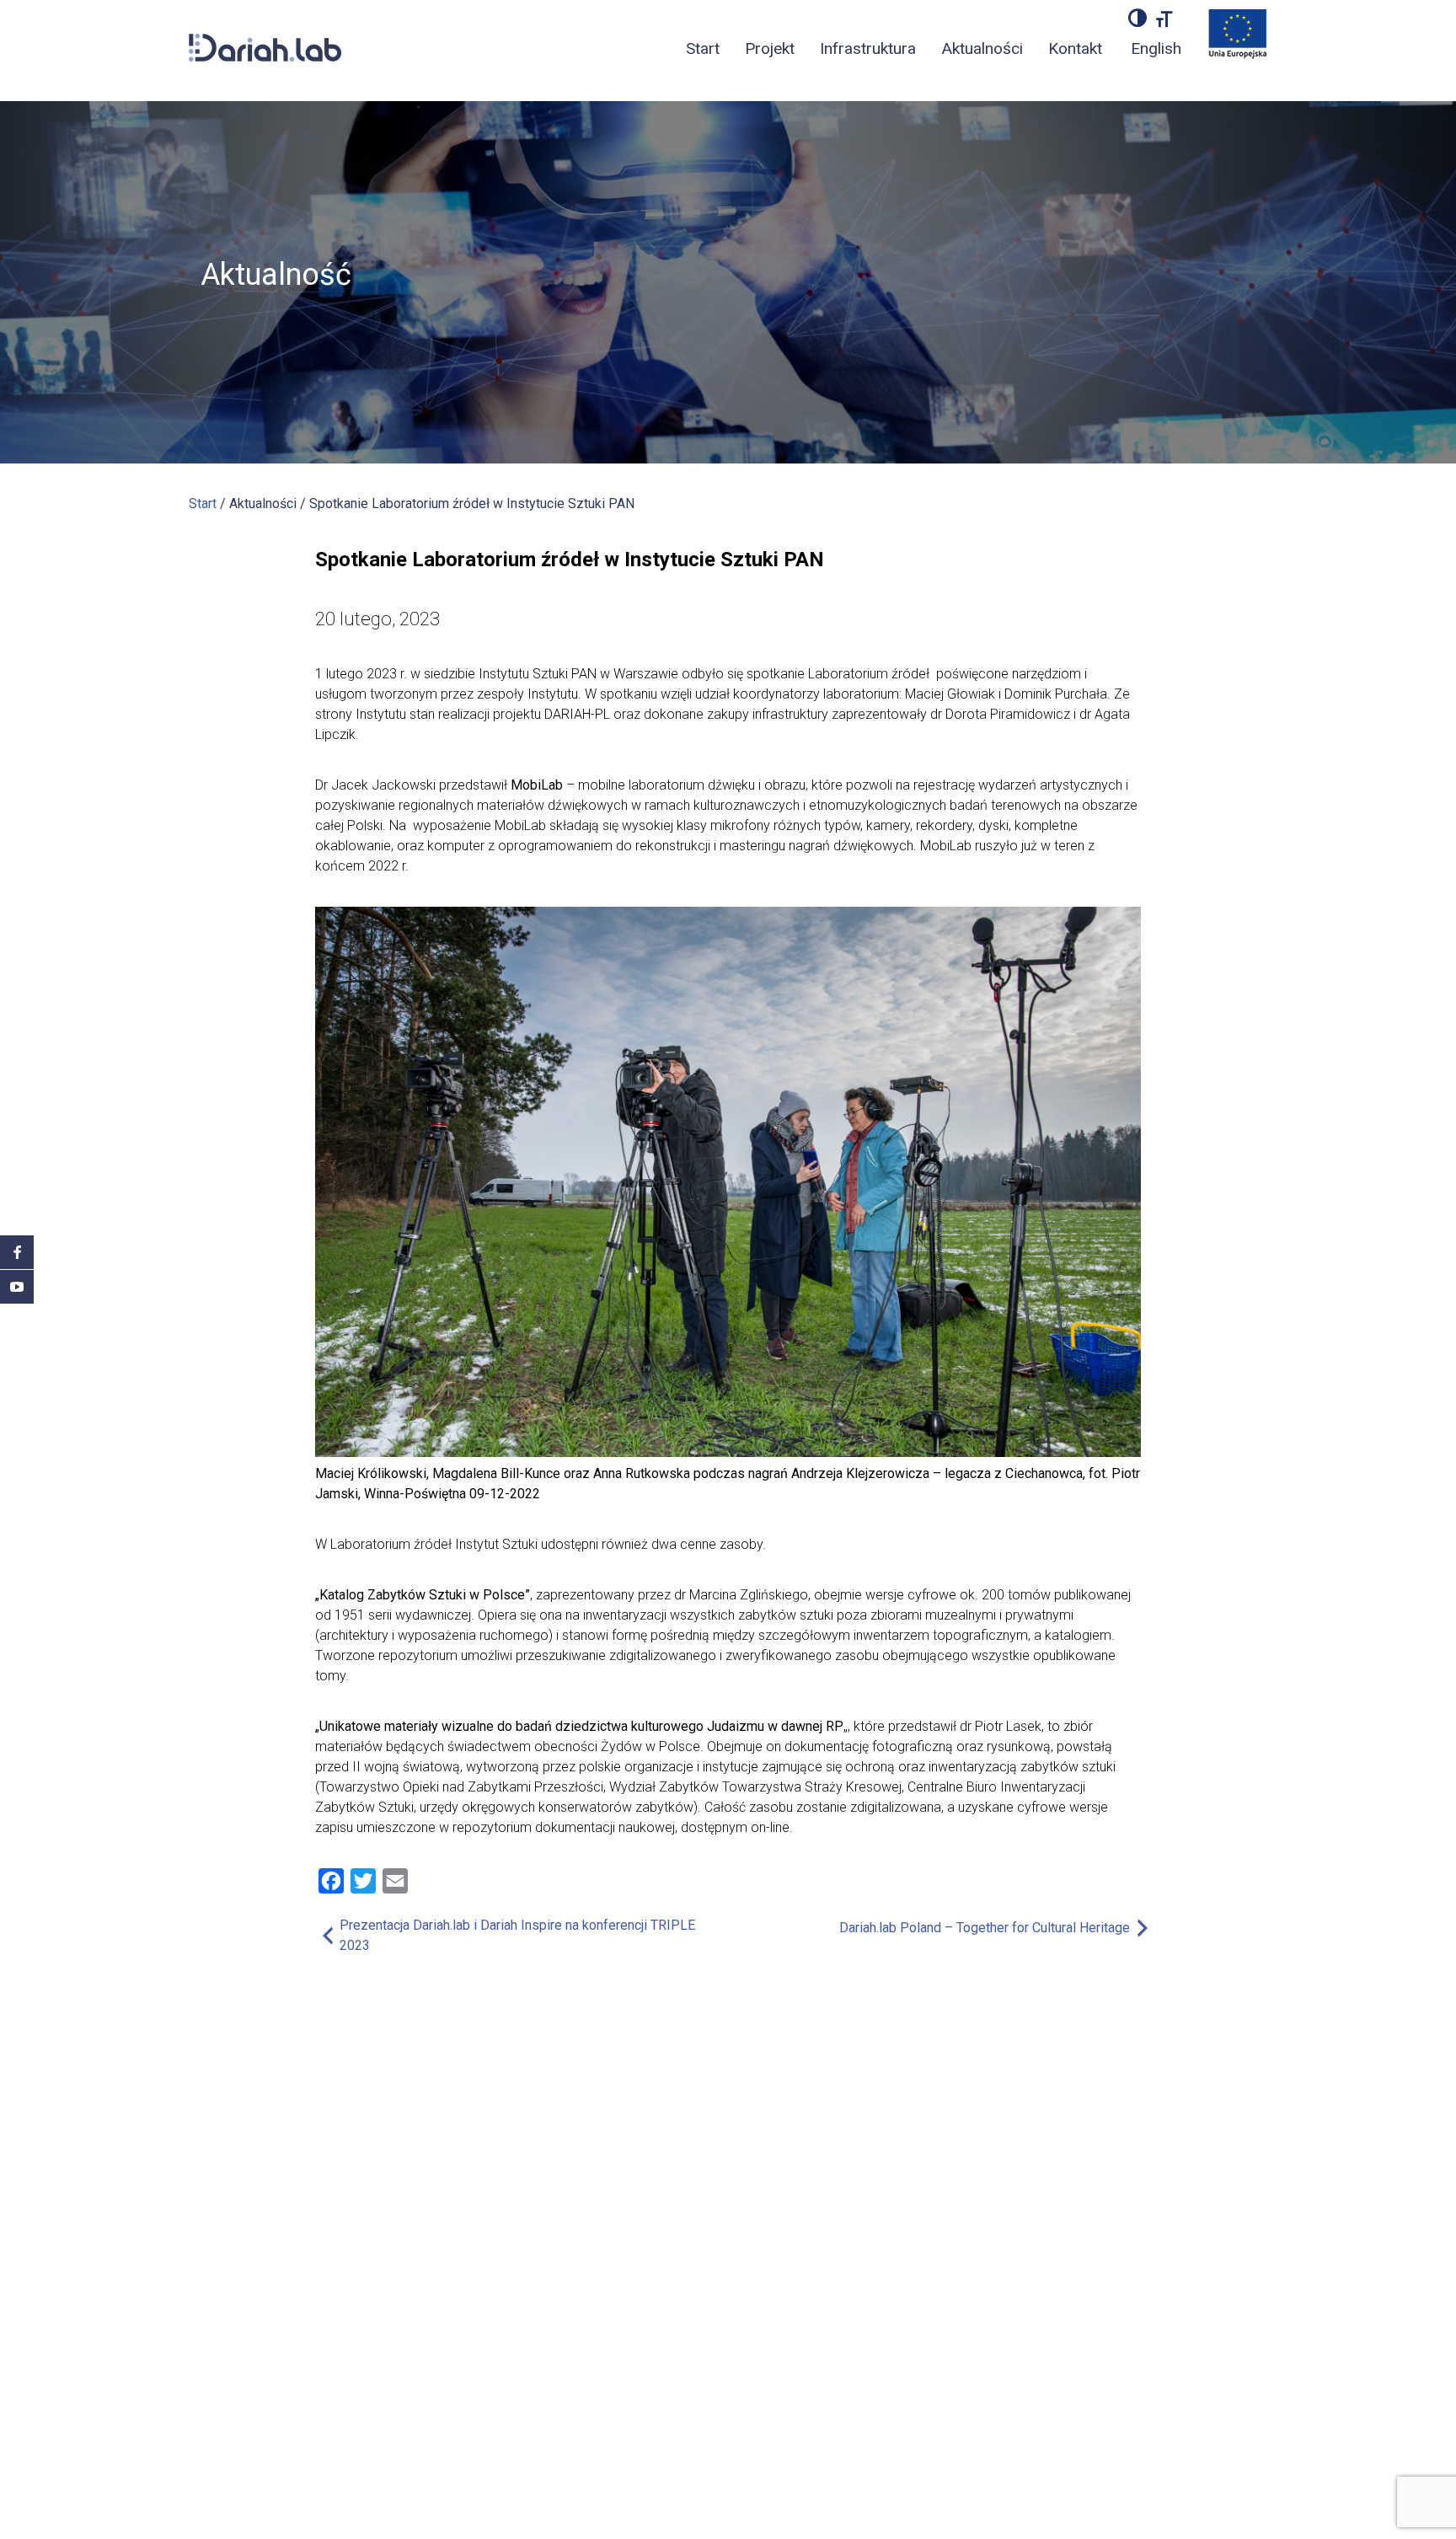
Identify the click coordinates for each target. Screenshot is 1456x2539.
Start (703, 48)
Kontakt (1075, 48)
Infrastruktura (868, 48)
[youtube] (17, 1287)
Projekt (770, 48)
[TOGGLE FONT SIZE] (1164, 18)
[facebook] (17, 1252)
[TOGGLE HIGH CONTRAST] (1137, 18)
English (1156, 48)
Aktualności (982, 48)
